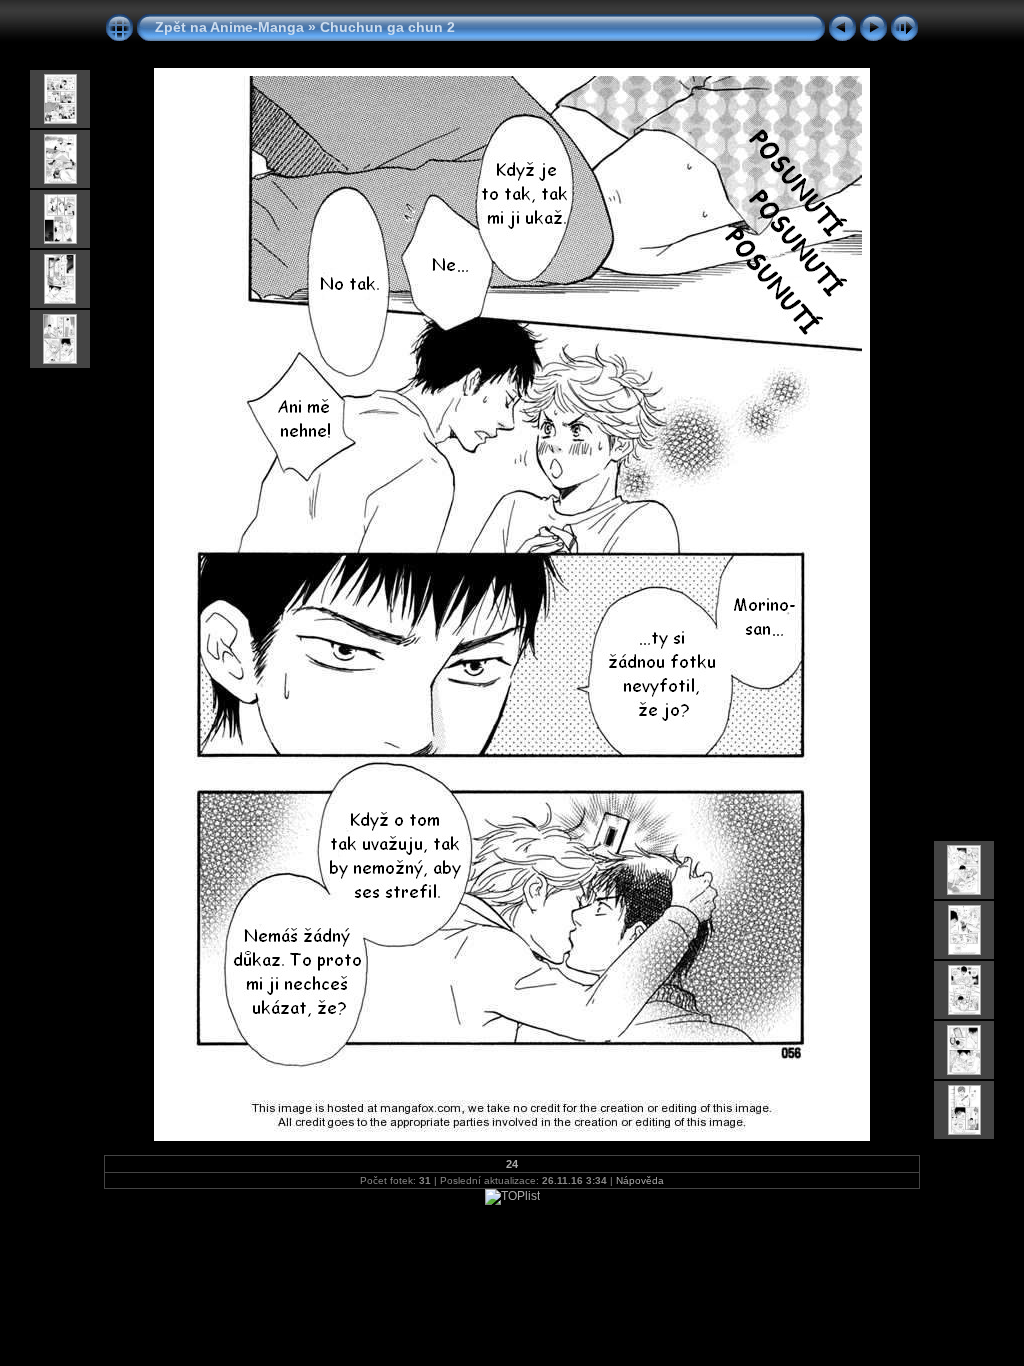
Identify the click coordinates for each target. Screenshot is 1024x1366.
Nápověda (640, 1180)
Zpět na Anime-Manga (229, 27)
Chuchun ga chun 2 (387, 27)
